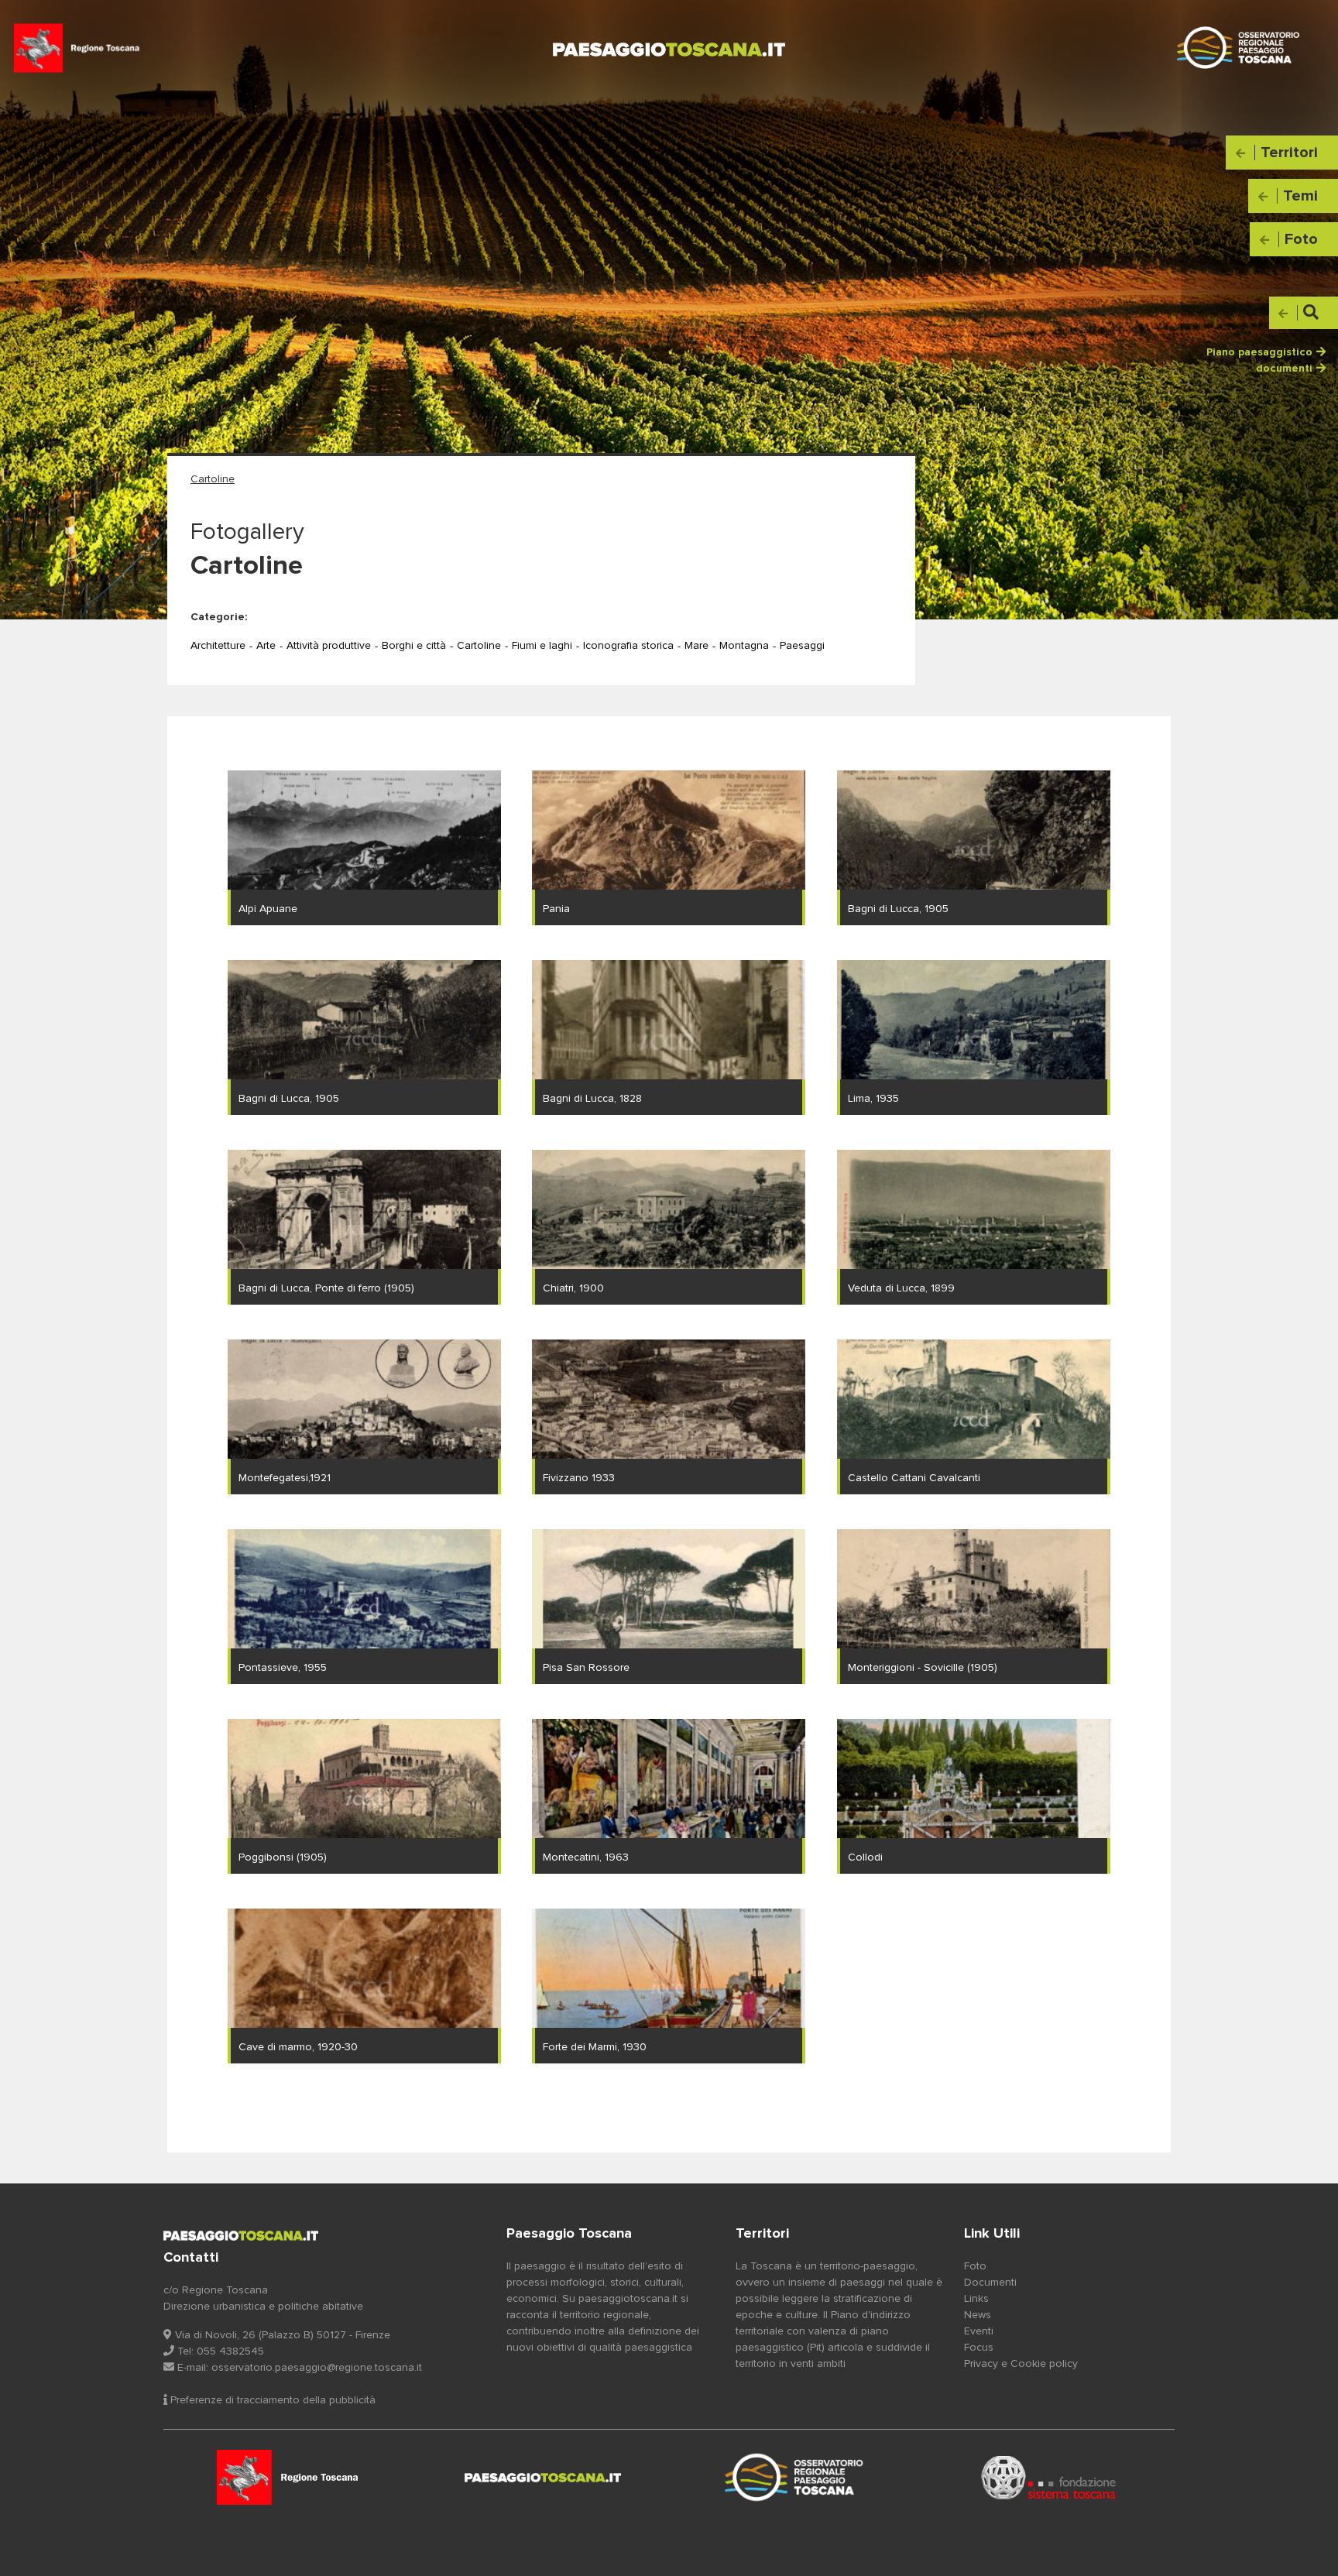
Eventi (979, 2331)
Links (976, 2299)
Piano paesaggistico (1259, 352)
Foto (975, 2266)
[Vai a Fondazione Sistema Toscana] (1049, 2478)
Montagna (744, 646)
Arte (266, 646)
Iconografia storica (628, 646)
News (978, 2315)
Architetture (218, 646)
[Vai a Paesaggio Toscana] (796, 2478)
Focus (979, 2348)
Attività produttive (329, 646)
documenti (1284, 369)
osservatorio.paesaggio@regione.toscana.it (317, 2368)
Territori (762, 2234)
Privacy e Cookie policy (1021, 2364)
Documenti (990, 2283)
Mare (696, 646)
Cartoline (479, 646)
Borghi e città (414, 646)
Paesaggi (802, 646)
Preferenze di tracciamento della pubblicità (271, 2400)
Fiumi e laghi (542, 646)
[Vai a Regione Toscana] (290, 2478)
